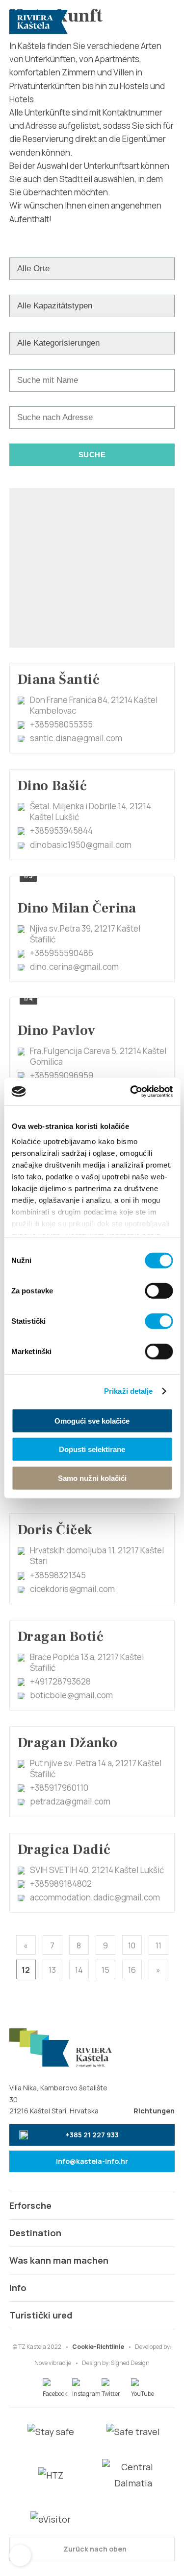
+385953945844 (61, 831)
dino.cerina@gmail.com (74, 967)
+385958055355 (61, 724)
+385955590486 (62, 953)
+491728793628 (60, 1681)
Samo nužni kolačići (92, 1478)
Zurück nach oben (94, 2549)
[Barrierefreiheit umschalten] (20, 2555)
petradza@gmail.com (70, 1801)
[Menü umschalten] (163, 22)
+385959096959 (62, 1075)
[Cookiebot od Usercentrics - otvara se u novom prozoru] (131, 1092)
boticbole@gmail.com (71, 1695)
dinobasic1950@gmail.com (81, 845)
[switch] (159, 1290)
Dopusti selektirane (92, 1449)
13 (52, 1970)
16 (132, 1970)
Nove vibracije (53, 2363)
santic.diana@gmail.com (76, 738)
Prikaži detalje (129, 1391)
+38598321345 (58, 1575)
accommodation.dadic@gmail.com (95, 1897)
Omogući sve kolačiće (92, 1420)
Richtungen (154, 2111)
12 (26, 1970)
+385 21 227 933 (92, 2135)
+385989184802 (61, 1884)
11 (158, 1945)
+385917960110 (59, 1788)
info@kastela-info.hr (92, 2161)
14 (79, 1970)
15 (105, 1970)
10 (132, 1945)
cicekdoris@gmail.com (72, 1589)
